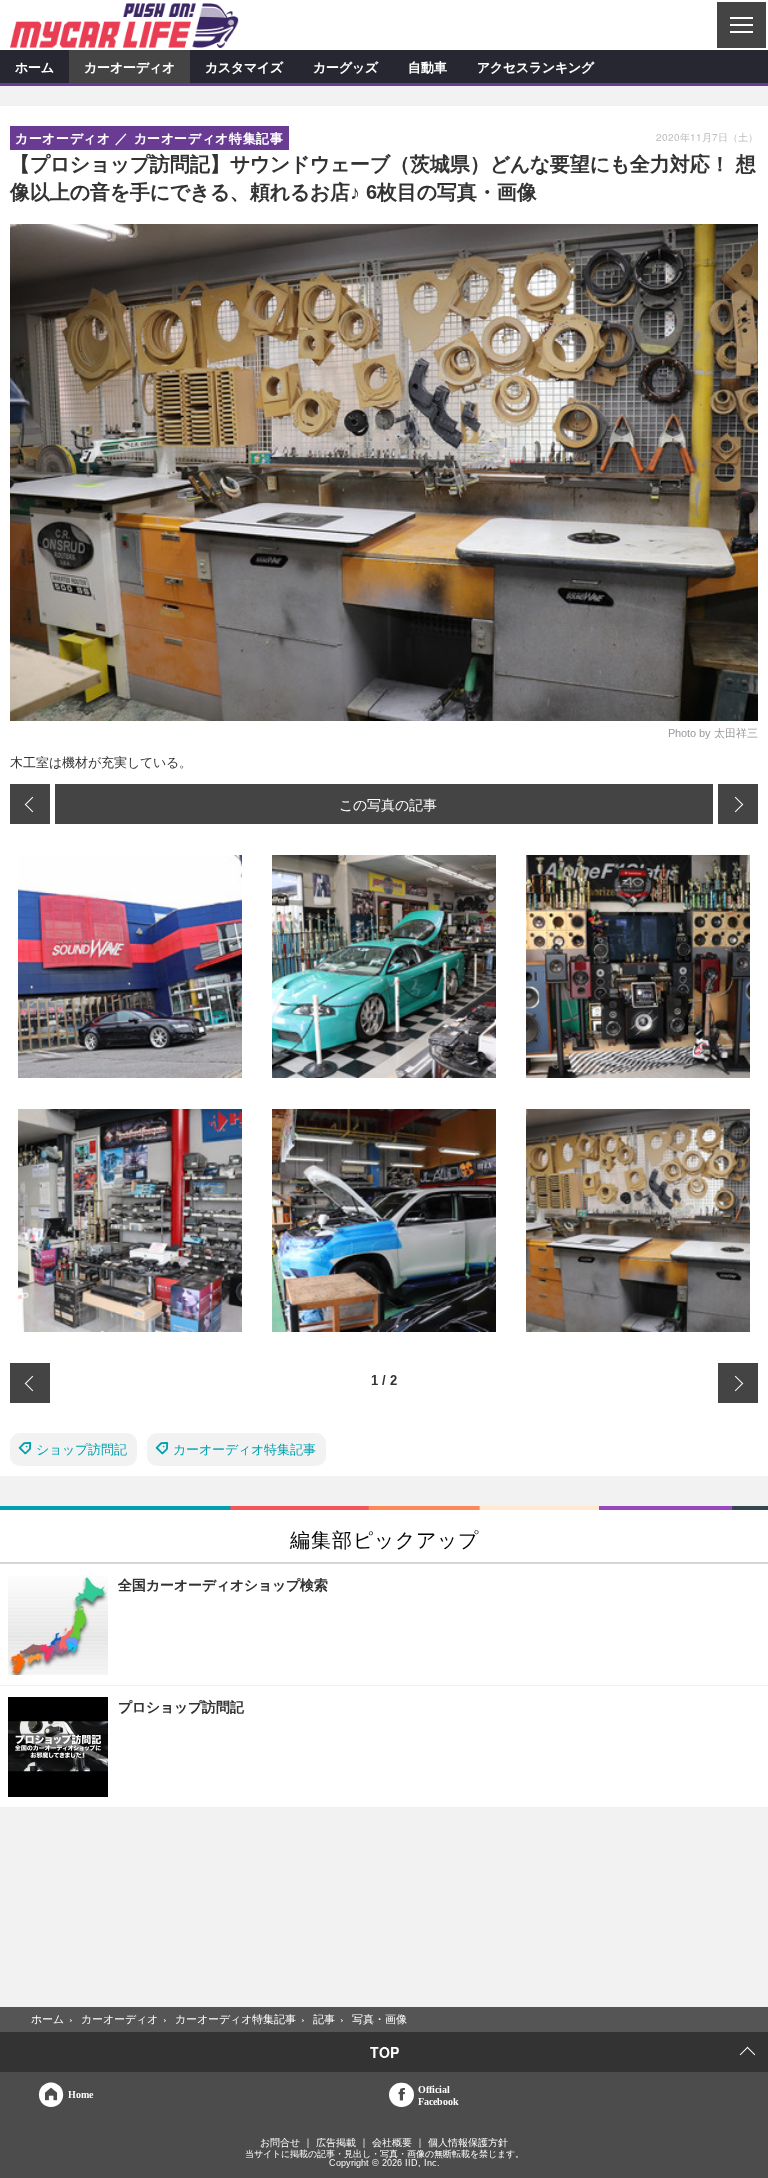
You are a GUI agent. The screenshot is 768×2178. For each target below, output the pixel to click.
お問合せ (280, 2143)
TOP (384, 2052)
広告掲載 (336, 2143)
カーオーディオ (129, 66)
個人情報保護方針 (468, 2143)
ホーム (34, 66)
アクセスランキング (535, 66)
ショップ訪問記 (81, 1449)
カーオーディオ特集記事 (244, 1449)
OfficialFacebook (438, 2095)
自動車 (427, 66)
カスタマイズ (244, 66)
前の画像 (30, 804)
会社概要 (392, 2143)
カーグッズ (345, 66)
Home (80, 2094)
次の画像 (738, 804)
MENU (740, 25)
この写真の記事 (388, 804)
